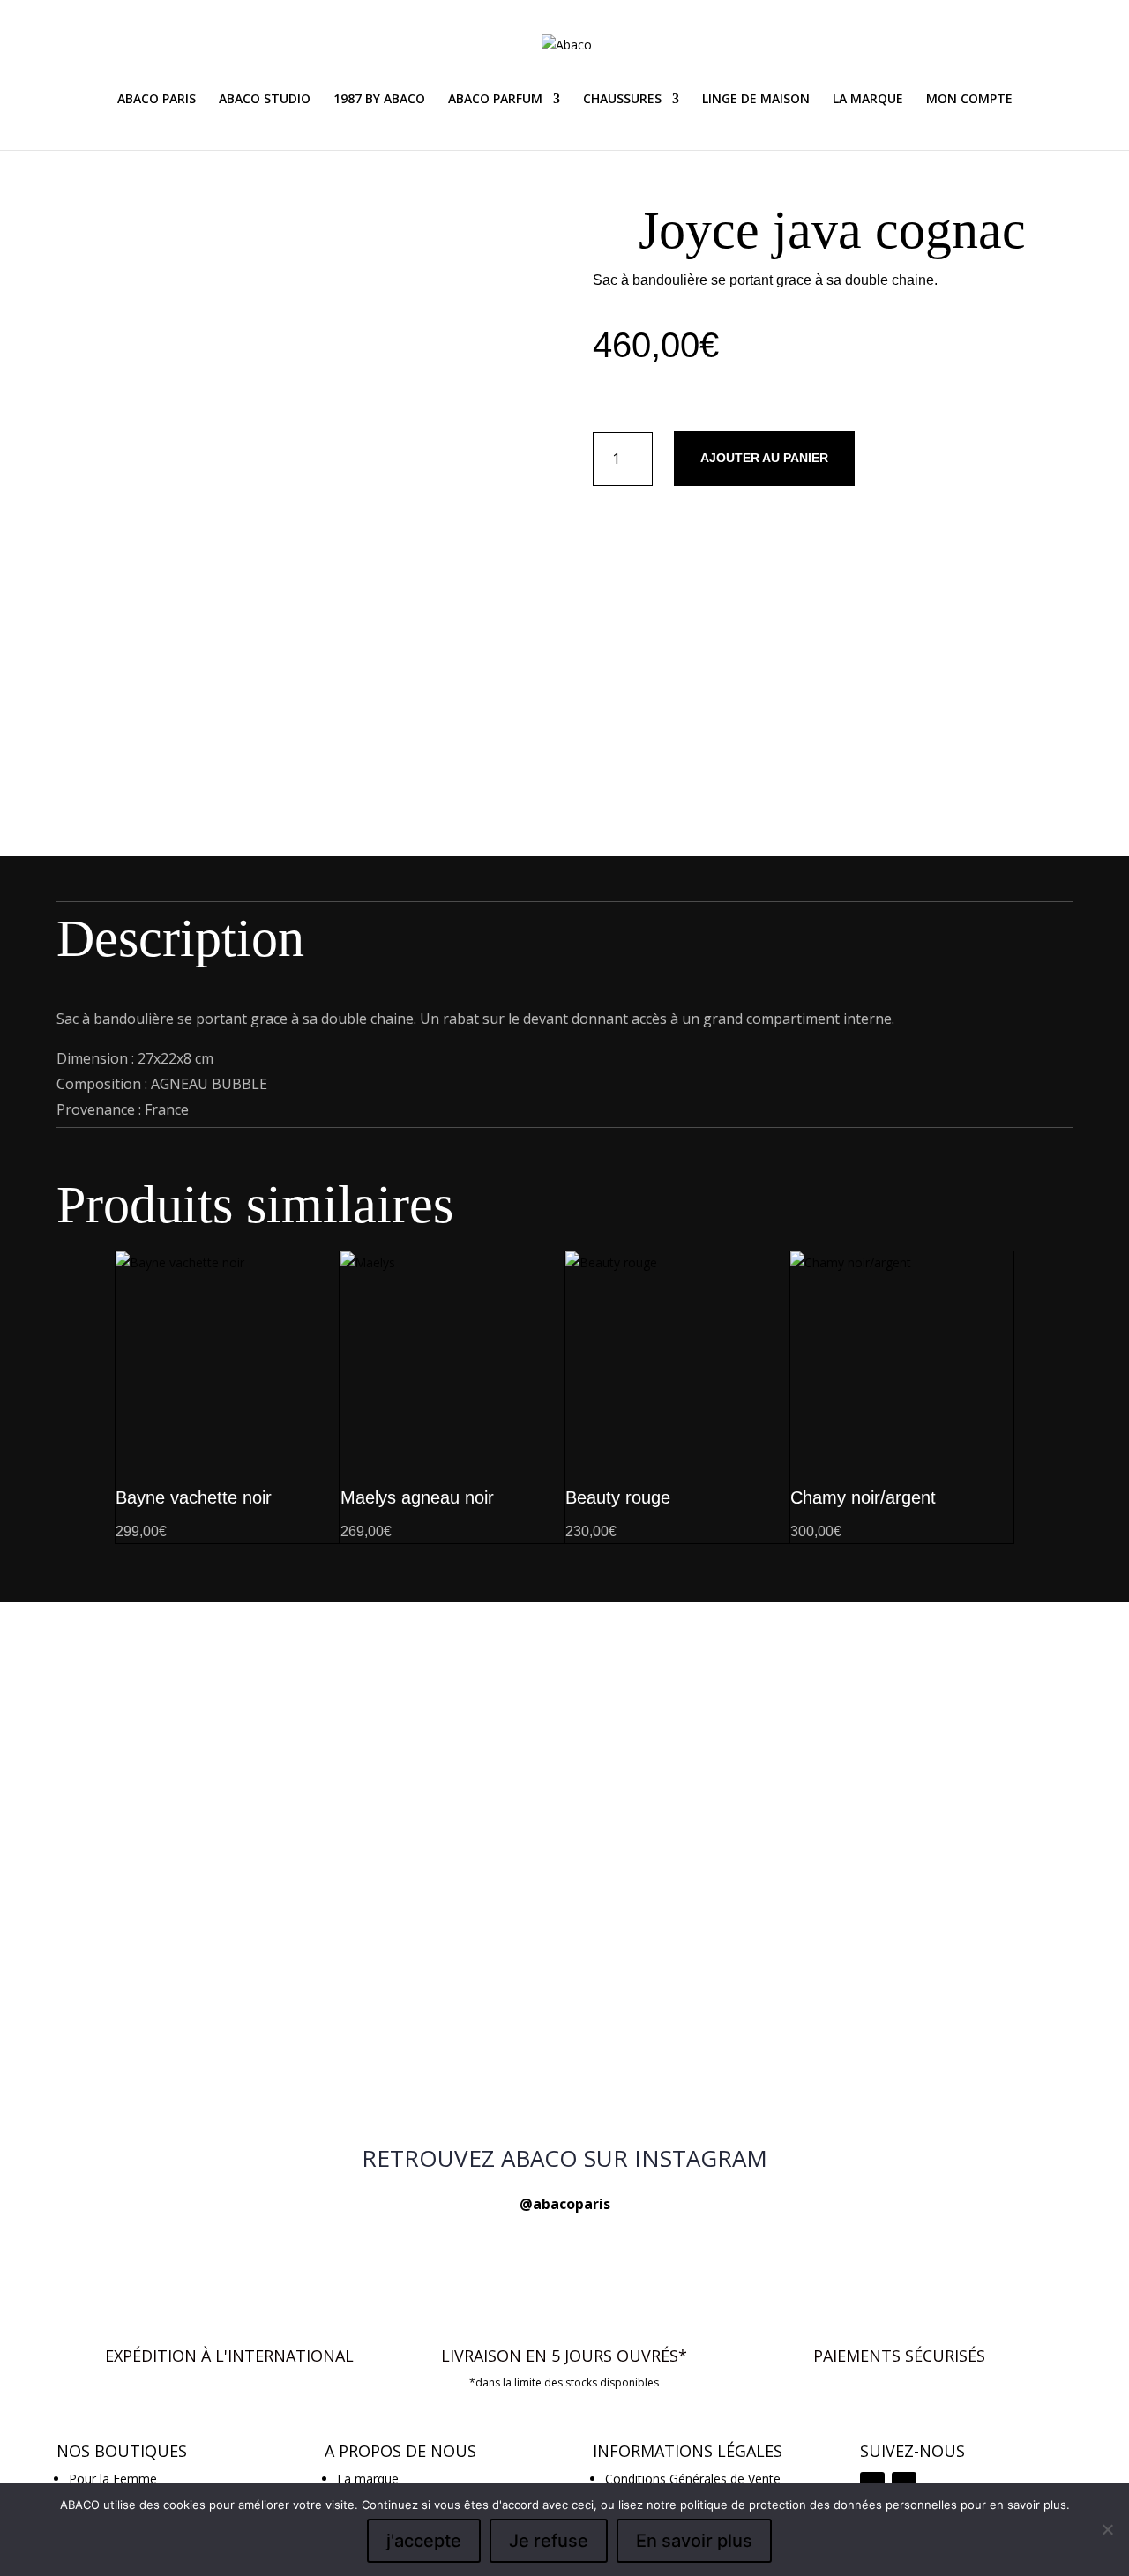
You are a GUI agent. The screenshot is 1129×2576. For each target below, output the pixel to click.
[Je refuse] (1107, 2529)
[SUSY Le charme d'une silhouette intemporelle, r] (868, 1657)
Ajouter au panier (764, 458)
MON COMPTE (969, 100)
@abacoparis (565, 2204)
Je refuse (549, 2541)
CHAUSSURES (622, 100)
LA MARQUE (868, 100)
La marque (368, 2479)
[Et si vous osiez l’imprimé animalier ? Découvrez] (261, 1667)
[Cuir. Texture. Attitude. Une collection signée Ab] (565, 2043)
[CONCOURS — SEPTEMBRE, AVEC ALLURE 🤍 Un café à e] (565, 1825)
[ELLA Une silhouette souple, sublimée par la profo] (868, 2064)
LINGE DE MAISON (756, 100)
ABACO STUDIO (265, 100)
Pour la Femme (113, 2479)
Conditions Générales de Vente (693, 2479)
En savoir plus (694, 2541)
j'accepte (424, 2541)
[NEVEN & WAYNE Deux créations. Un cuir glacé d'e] (261, 2053)
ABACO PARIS (157, 100)
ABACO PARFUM (495, 100)
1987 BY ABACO (379, 100)
